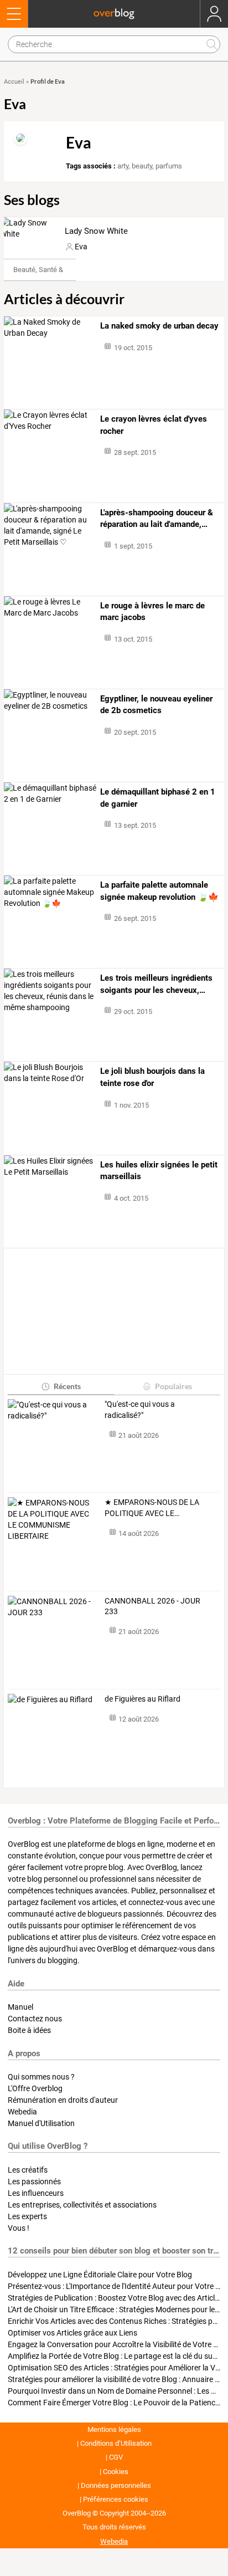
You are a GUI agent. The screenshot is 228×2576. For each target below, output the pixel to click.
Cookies (116, 2472)
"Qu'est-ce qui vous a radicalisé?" (140, 1410)
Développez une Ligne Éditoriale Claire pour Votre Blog (100, 2275)
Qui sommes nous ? (41, 2077)
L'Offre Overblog (35, 2088)
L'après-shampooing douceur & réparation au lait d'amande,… (157, 519)
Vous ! (19, 2228)
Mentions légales (114, 2429)
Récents (67, 1386)
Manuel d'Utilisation (41, 2123)
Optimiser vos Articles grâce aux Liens (72, 2333)
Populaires (173, 1386)
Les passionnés (34, 2181)
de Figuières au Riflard (142, 1699)
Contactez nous (35, 2019)
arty (123, 166)
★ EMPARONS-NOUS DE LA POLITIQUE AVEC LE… (152, 1508)
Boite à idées (29, 2030)
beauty (142, 166)
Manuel (20, 2007)
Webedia (22, 2112)
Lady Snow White (96, 231)
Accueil (14, 82)
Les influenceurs (36, 2193)
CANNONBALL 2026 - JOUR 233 (152, 1606)
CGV (116, 2457)
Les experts (27, 2216)
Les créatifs (28, 2170)
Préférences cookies (116, 2499)
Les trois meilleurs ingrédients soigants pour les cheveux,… (156, 984)
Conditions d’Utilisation (116, 2443)
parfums (169, 166)
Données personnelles (116, 2485)
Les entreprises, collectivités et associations (82, 2205)
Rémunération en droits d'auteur (63, 2100)
